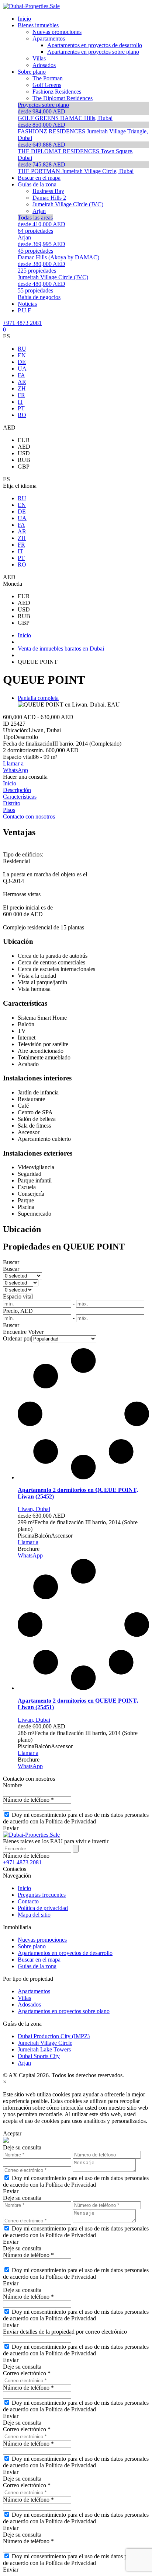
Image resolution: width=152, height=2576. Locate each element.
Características (20, 797)
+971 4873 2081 (22, 323)
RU (22, 349)
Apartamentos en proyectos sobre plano (64, 2011)
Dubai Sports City (39, 2056)
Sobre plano (32, 1946)
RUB (24, 460)
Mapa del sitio (34, 1915)
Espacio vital (18, 1296)
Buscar (11, 1262)
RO (22, 415)
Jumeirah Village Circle (45, 2043)
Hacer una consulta (25, 777)
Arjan (24, 2063)
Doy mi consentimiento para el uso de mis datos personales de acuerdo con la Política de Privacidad (76, 1818)
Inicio (10, 783)
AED (24, 447)
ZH (22, 388)
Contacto (28, 1901)
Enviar (11, 1828)
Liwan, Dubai (34, 1509)
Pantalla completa (38, 698)
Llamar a (13, 763)
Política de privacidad (43, 1908)
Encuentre (15, 1332)
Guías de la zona (37, 1966)
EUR (24, 440)
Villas (24, 1998)
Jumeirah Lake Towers (44, 2049)
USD (24, 453)
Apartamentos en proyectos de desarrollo (65, 1953)
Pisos (9, 810)
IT (20, 402)
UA (22, 369)
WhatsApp (15, 770)
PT (21, 408)
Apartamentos (34, 1991)
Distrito (12, 803)
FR (21, 395)
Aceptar (12, 2133)
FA (21, 375)
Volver (36, 1332)
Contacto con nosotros (29, 816)
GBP (24, 467)
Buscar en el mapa (39, 1960)
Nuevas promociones (42, 1940)
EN (22, 355)
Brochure (29, 1549)
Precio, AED (18, 1311)
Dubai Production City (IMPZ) (54, 2036)
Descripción (17, 790)
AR (22, 382)
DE (22, 362)
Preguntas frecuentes (42, 1895)
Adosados (29, 2004)
